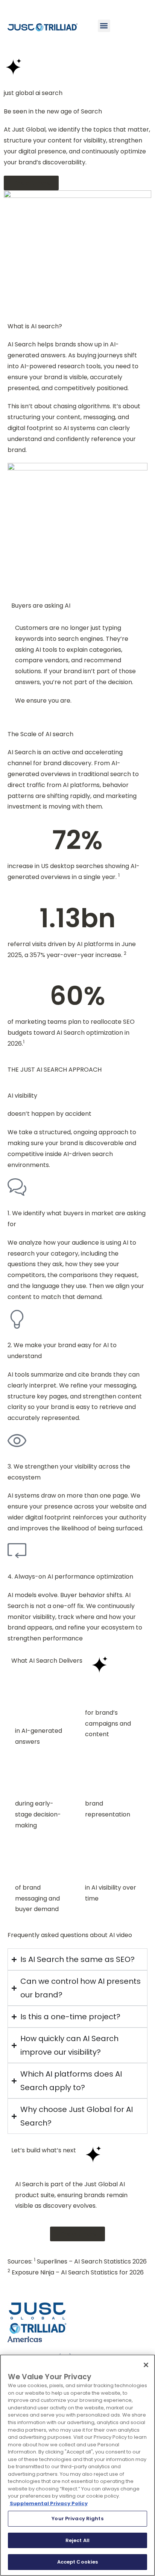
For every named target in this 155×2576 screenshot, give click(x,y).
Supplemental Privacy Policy (49, 2503)
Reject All (77, 2540)
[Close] (146, 2365)
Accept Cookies (78, 2562)
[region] (77, 2465)
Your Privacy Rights (77, 2519)
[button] (104, 26)
